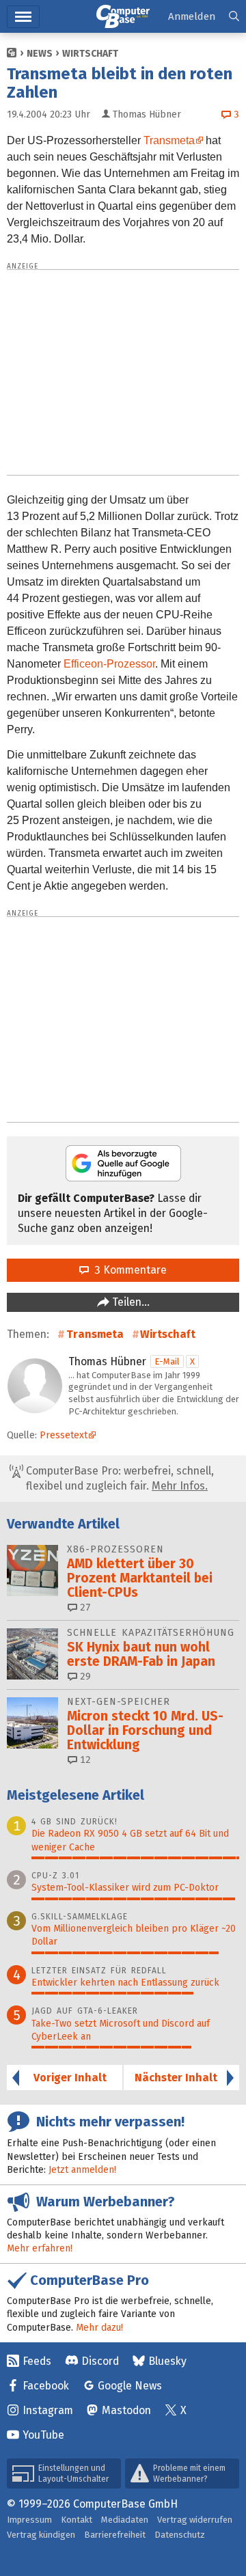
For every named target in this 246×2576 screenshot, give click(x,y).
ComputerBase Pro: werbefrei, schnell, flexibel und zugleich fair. (119, 1478)
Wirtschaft (90, 54)
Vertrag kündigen (41, 2535)
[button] (234, 17)
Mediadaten (125, 2520)
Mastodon (126, 2410)
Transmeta (169, 140)
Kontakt (77, 2520)
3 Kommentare (128, 1270)
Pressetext (64, 1435)
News (40, 54)
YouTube (43, 2435)
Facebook (46, 2386)
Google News (130, 2386)
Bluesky (167, 2361)
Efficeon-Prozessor (109, 664)
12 (84, 1760)
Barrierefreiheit (115, 2535)
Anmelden (192, 16)
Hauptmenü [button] (23, 17)
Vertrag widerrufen (195, 2520)
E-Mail (167, 1361)
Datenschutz (180, 2535)
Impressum (29, 2520)
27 (84, 1607)
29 (84, 1676)
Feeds (37, 2361)
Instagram (48, 2410)
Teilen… (129, 1302)
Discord (100, 2361)
